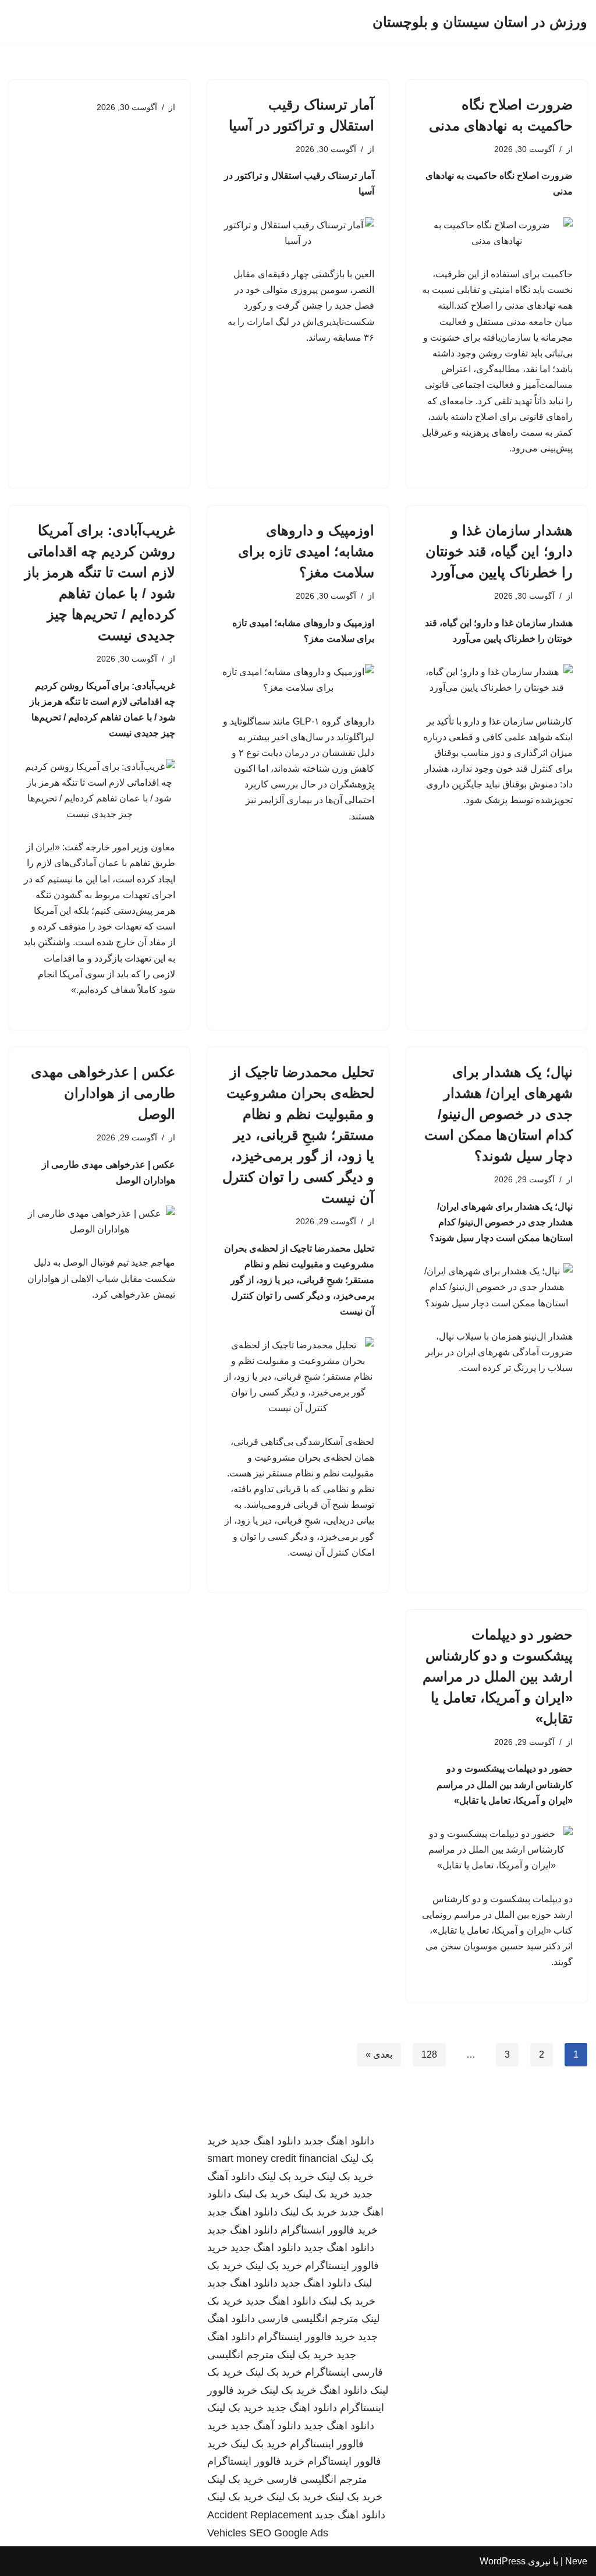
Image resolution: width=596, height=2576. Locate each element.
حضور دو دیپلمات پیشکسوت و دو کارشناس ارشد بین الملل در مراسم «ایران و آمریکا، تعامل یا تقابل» (498, 1676)
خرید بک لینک (345, 2176)
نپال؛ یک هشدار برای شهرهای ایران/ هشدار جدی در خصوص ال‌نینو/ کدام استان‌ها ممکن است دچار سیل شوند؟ (499, 1114)
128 (429, 2054)
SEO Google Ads (289, 2533)
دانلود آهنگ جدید (266, 2426)
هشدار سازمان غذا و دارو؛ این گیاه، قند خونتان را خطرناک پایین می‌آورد (499, 551)
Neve (576, 2561)
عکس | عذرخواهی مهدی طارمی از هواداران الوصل (103, 1093)
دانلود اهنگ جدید (339, 2141)
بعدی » (379, 2054)
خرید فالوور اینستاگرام (329, 2230)
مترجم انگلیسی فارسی (308, 2319)
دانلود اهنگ (343, 2390)
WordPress (503, 2561)
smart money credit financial (272, 2158)
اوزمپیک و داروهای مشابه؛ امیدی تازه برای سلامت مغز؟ (306, 551)
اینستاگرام (327, 2372)
